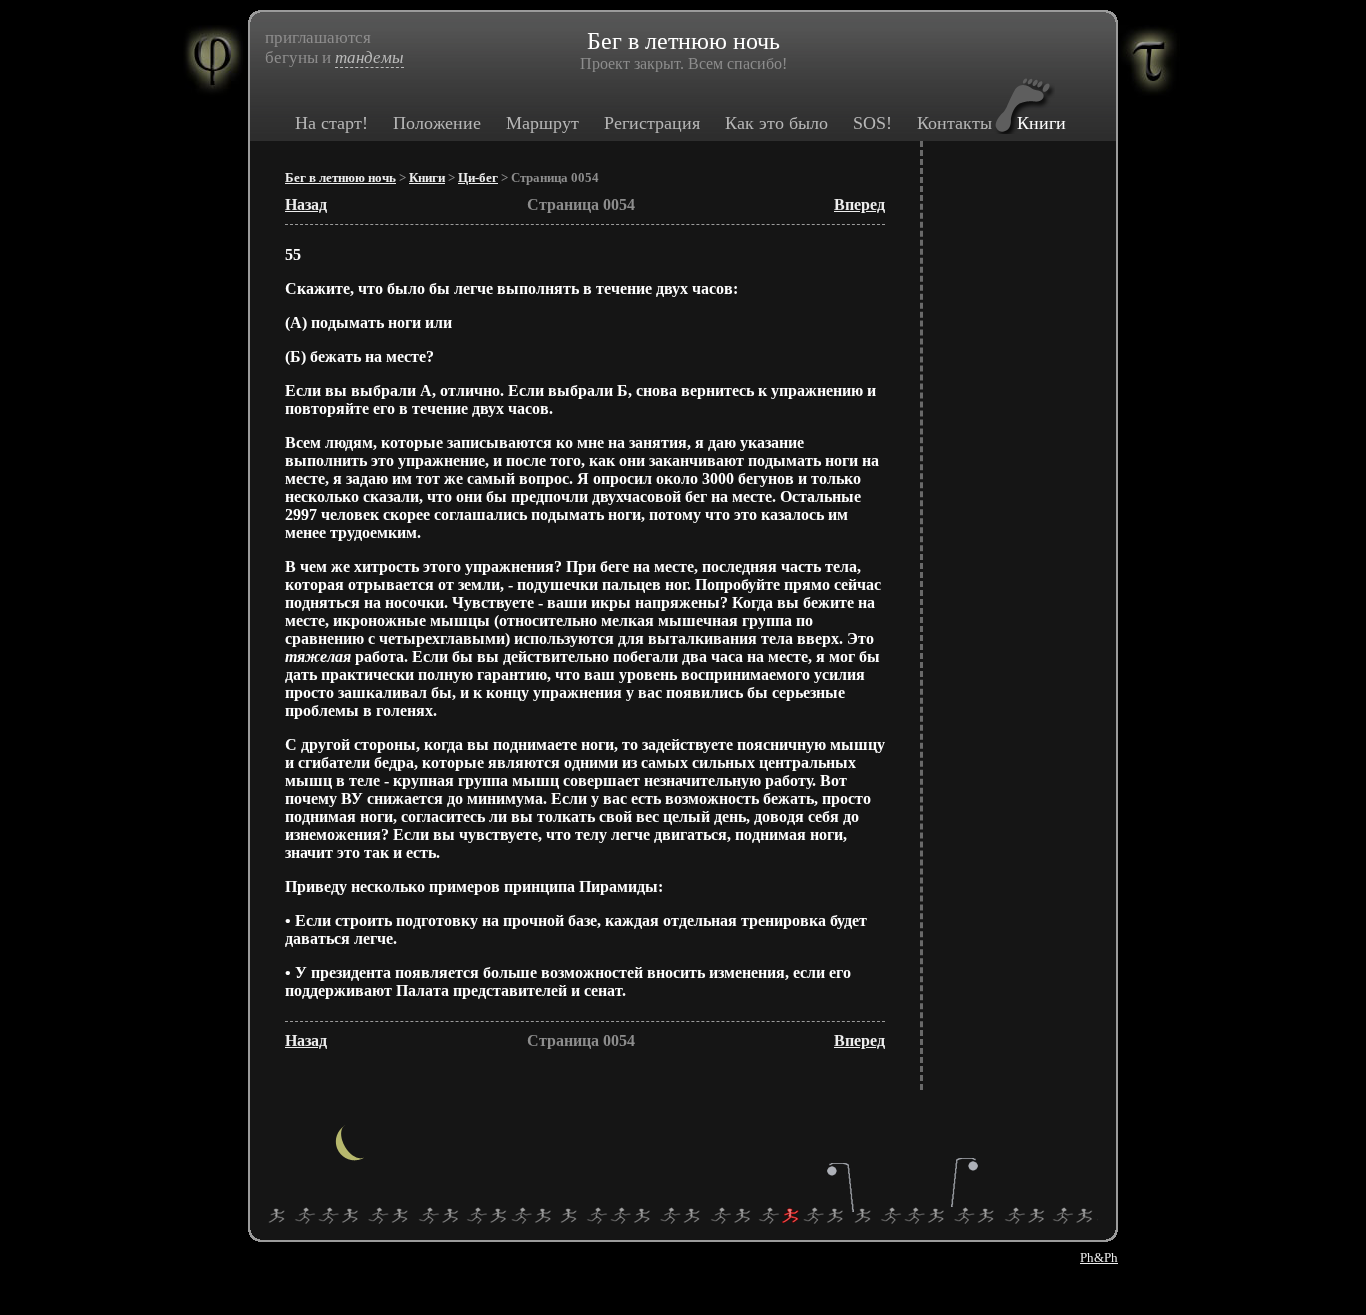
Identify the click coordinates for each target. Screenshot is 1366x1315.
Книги (1041, 123)
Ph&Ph (1099, 1257)
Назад (306, 204)
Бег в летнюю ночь (340, 178)
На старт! (331, 123)
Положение (437, 123)
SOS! (872, 123)
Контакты (954, 123)
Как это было (776, 123)
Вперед (859, 204)
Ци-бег (478, 178)
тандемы (369, 57)
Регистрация (652, 123)
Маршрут (542, 123)
